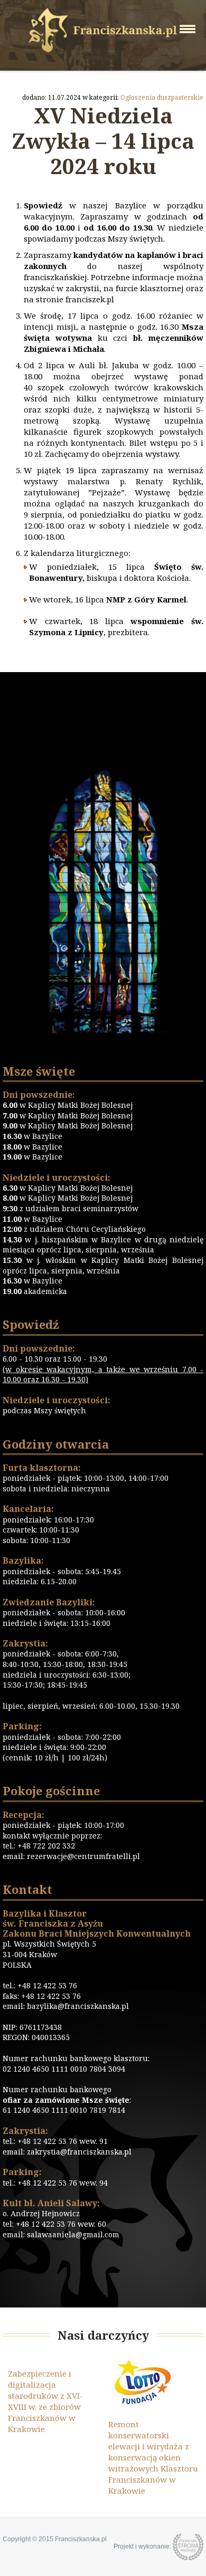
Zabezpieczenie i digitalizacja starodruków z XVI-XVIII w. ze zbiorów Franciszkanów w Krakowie (45, 2401)
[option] (53, 2396)
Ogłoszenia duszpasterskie (162, 97)
